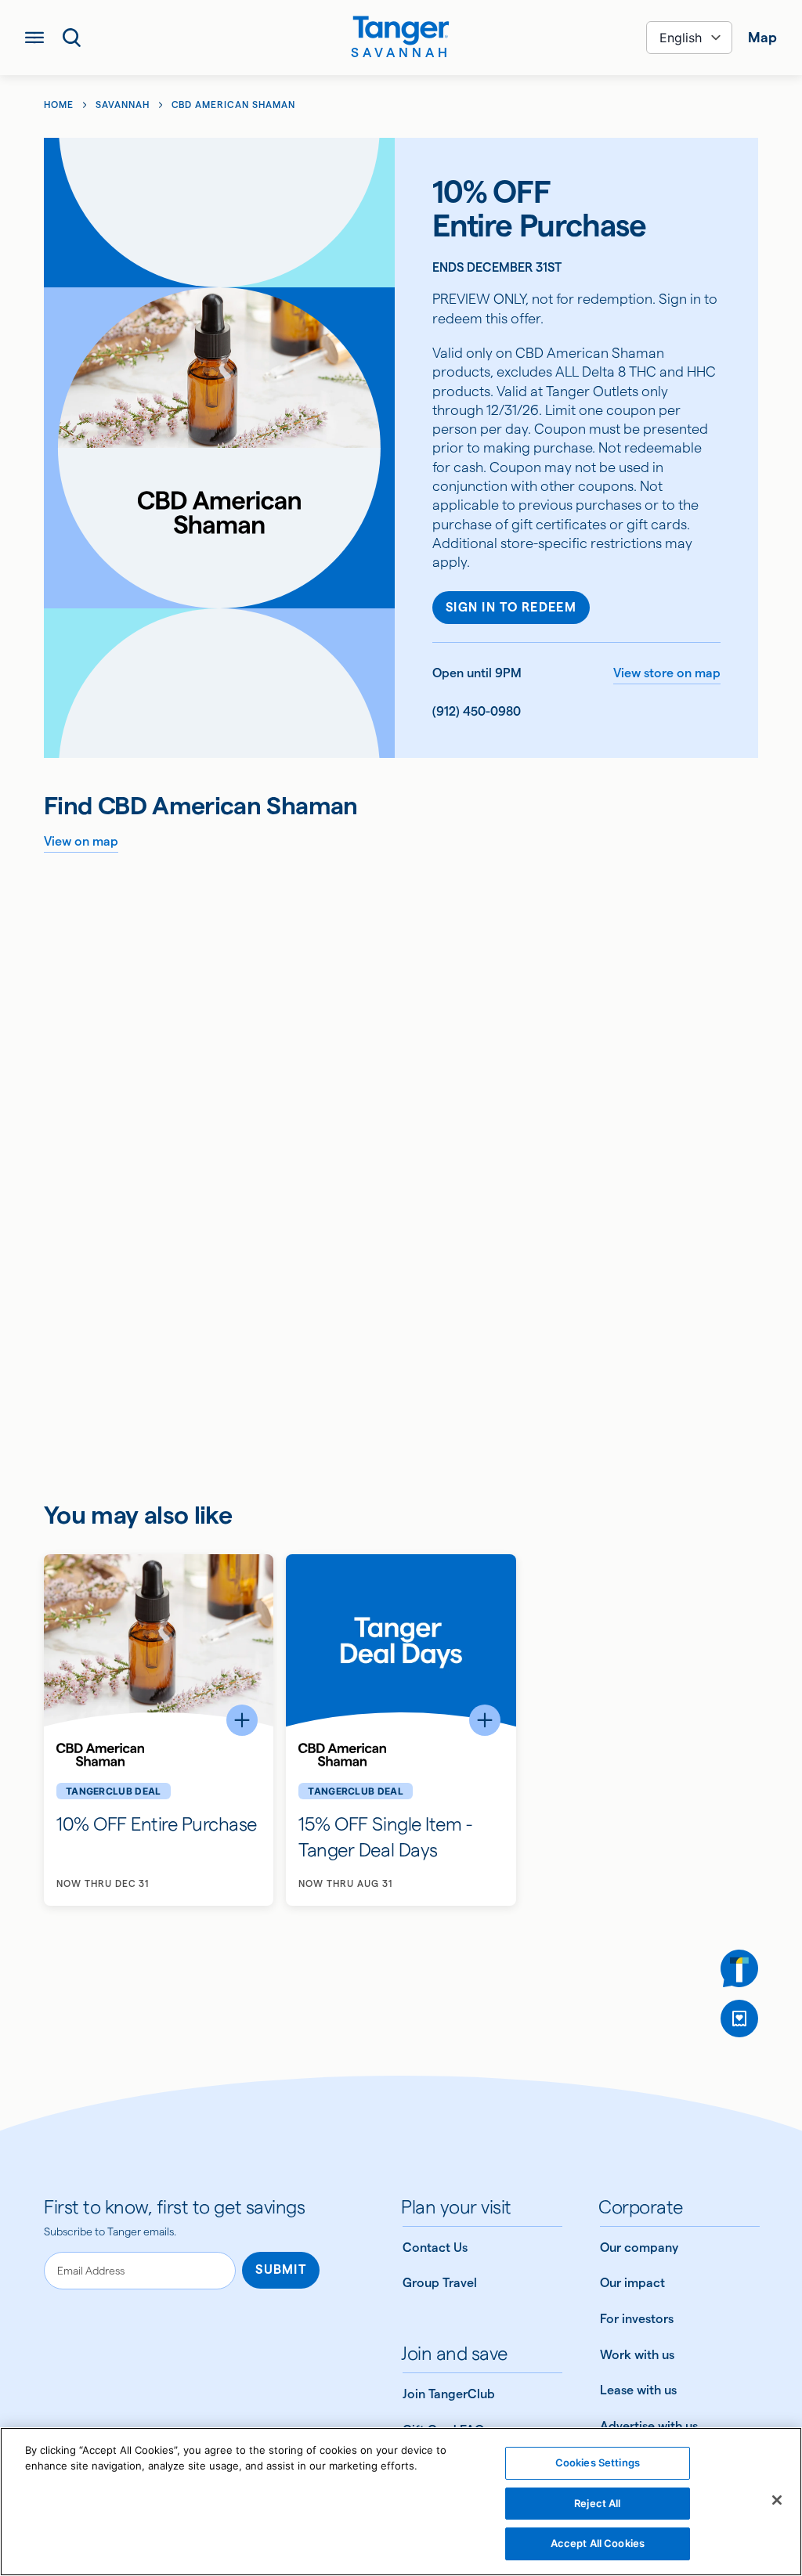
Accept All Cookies (598, 2543)
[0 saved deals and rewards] (739, 2019)
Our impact (632, 2283)
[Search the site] (72, 38)
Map (762, 37)
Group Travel (440, 2283)
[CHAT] (739, 1968)
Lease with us (638, 2390)
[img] (401, 31)
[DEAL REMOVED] (739, 2019)
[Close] (777, 2500)
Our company (639, 2248)
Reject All (597, 2503)
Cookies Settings (598, 2462)
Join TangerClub (449, 2394)
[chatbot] (739, 1968)
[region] (401, 2502)
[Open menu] (34, 38)
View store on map (667, 673)
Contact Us (435, 2248)
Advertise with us (649, 2426)
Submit (281, 2269)
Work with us (637, 2355)
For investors (637, 2319)
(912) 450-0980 (477, 711)
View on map (81, 841)
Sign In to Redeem (511, 607)
